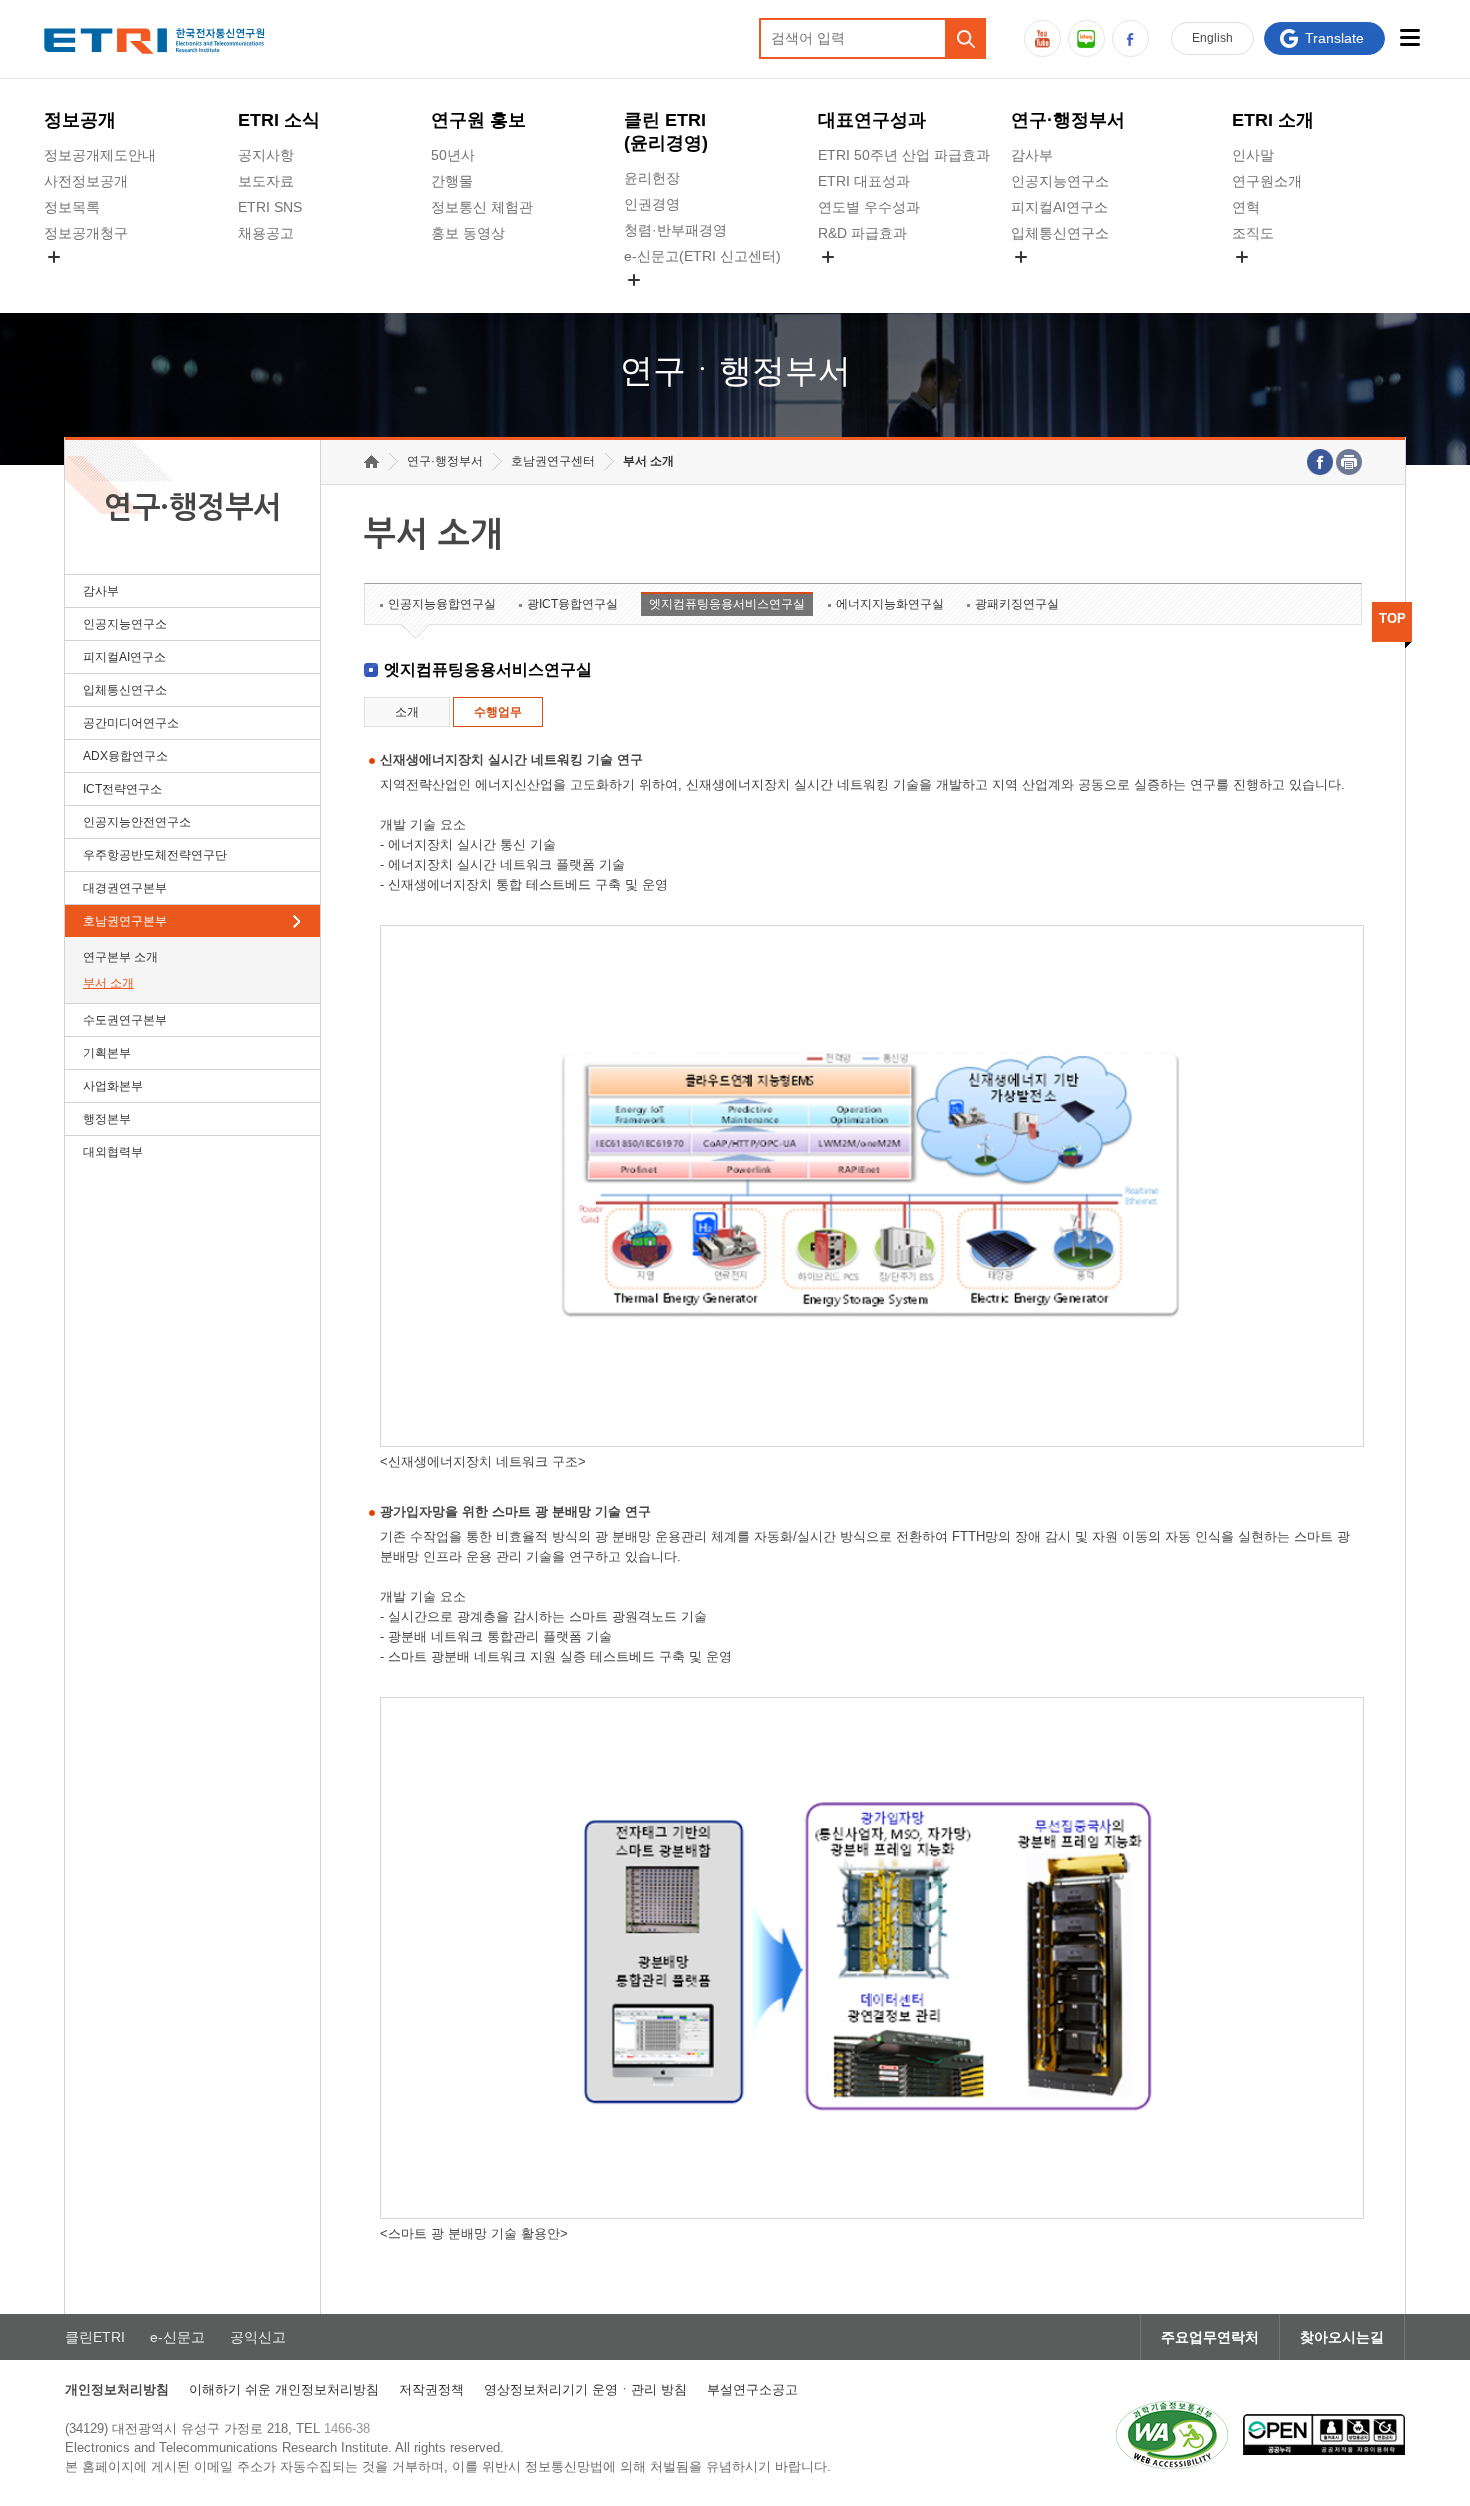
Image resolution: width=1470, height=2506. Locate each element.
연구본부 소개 (120, 957)
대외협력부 (113, 1152)
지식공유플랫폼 (867, 280)
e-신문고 (177, 2337)
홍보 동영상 (468, 233)
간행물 (452, 181)
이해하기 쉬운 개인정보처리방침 (284, 2389)
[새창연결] (1320, 462)
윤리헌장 (652, 178)
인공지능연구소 (1060, 181)
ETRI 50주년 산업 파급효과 (904, 155)
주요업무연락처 (1210, 2337)
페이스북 (1130, 38)
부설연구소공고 (752, 2389)
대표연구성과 (872, 120)
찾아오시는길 (1342, 2337)
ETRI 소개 (1273, 120)
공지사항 (266, 155)
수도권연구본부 (125, 1020)
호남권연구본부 (125, 921)
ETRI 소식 (279, 120)
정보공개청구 (86, 233)
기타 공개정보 (1276, 280)
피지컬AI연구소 (1059, 207)
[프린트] (1349, 462)
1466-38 (347, 2428)
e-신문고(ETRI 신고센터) (702, 256)
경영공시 (72, 280)
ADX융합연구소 (125, 756)
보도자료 (266, 181)
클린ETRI (95, 2337)
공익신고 (652, 303)
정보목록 (72, 207)
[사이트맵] (1410, 37)
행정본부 (107, 1119)
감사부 (1032, 155)
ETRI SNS (270, 207)
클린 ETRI (666, 131)
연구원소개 (1267, 181)
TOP (1392, 618)
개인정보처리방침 (117, 2389)
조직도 (1253, 233)
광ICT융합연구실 (572, 604)
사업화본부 (113, 1086)
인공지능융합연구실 (442, 604)
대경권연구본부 (125, 888)
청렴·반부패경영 (675, 230)
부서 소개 (108, 983)
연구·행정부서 (1068, 120)
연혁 (1246, 207)
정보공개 (80, 120)
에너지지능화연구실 (890, 604)
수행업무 (498, 712)
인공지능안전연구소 (137, 822)
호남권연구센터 (553, 461)
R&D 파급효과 (862, 233)
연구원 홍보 (478, 120)
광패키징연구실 (1017, 604)
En (1212, 38)
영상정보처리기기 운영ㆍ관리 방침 (585, 2389)
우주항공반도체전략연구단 (155, 855)
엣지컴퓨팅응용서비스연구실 (727, 604)
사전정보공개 (86, 181)
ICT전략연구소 (122, 789)
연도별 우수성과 (869, 207)
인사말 (1253, 155)
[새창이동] (1172, 2435)
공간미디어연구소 (1067, 280)
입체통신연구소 (1060, 233)
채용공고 (266, 233)
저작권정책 (431, 2389)
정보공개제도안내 (100, 155)
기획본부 (107, 1053)
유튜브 (1042, 38)
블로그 (1086, 38)
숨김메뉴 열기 (54, 257)
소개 (407, 712)
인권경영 (652, 204)
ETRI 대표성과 (864, 181)
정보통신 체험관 (482, 207)
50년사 (453, 155)
